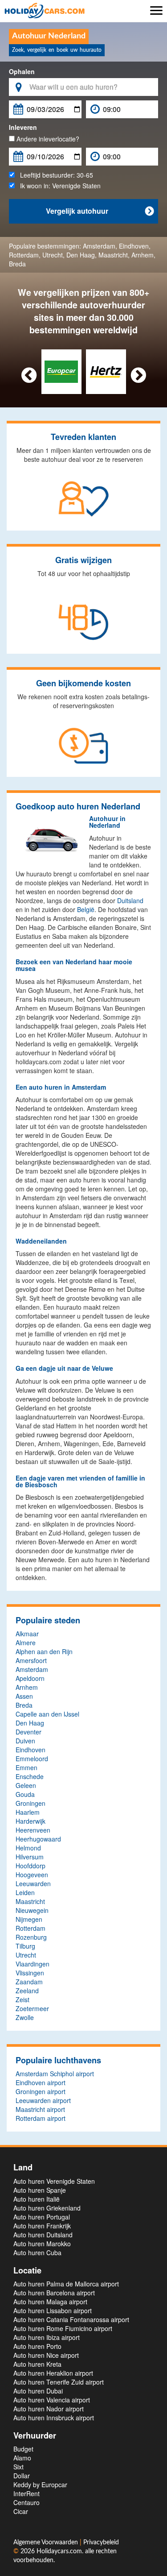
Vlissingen (30, 1973)
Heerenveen (33, 1830)
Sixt (18, 2467)
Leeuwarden (33, 1883)
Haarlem (28, 1812)
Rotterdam (24, 255)
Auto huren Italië (37, 2199)
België (86, 909)
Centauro (26, 2502)
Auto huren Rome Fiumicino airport (63, 2328)
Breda (17, 264)
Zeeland (27, 1991)
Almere (26, 1643)
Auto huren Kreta (37, 2364)
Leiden (25, 1892)
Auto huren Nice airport (46, 2355)
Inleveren (23, 127)
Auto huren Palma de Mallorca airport (66, 2284)
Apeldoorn (30, 1678)
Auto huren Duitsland (43, 2235)
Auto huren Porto (37, 2346)
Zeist (22, 1999)
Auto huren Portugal (42, 2217)
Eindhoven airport (41, 2082)
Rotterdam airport (41, 2118)
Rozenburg (31, 1937)
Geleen (26, 1785)
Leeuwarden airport (43, 2100)
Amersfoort (31, 1660)
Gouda (25, 1794)
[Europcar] (61, 371)
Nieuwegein (32, 1910)
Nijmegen (29, 1919)
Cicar (21, 2511)
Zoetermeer (32, 2008)
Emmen (26, 1767)
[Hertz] (106, 371)
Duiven (25, 1741)
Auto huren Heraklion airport (53, 2373)
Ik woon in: (58, 186)
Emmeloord (32, 1759)
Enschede (30, 1776)
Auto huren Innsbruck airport (54, 2418)
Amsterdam (99, 246)
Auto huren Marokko (42, 2244)
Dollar (22, 2476)
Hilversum (30, 1857)
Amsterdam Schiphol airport (55, 2074)
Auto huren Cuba (37, 2252)
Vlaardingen (33, 1964)
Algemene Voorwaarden (47, 2543)
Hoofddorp (31, 1866)
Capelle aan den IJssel (47, 1714)
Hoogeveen (32, 1875)
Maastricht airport (40, 2109)
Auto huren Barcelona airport (54, 2293)
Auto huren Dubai (38, 2391)
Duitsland (130, 900)
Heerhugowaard (38, 1839)
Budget (23, 2449)
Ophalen (22, 71)
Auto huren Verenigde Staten (54, 2181)
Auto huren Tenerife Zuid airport (59, 2382)
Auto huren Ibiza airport (47, 2337)
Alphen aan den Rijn (44, 1651)
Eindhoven (134, 246)
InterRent (26, 2493)
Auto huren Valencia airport (52, 2400)
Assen (24, 1696)
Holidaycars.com (59, 2551)
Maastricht (113, 255)
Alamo (22, 2458)
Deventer (29, 1732)
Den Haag (81, 255)
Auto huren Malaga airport (50, 2302)
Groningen (31, 1803)
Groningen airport (41, 2091)
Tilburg (25, 1946)
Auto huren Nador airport (49, 2409)
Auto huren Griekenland (47, 2208)
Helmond (28, 1848)
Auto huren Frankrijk (42, 2226)
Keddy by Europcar (40, 2485)
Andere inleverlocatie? (47, 139)
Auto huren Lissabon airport (53, 2311)
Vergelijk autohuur (100, 211)
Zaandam (29, 1982)
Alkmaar (27, 1634)
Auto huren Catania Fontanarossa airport (71, 2319)
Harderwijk (31, 1821)
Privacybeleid (101, 2543)
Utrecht (53, 255)
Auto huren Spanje (40, 2190)
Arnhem (143, 255)
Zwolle (25, 2017)
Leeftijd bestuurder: (54, 175)
